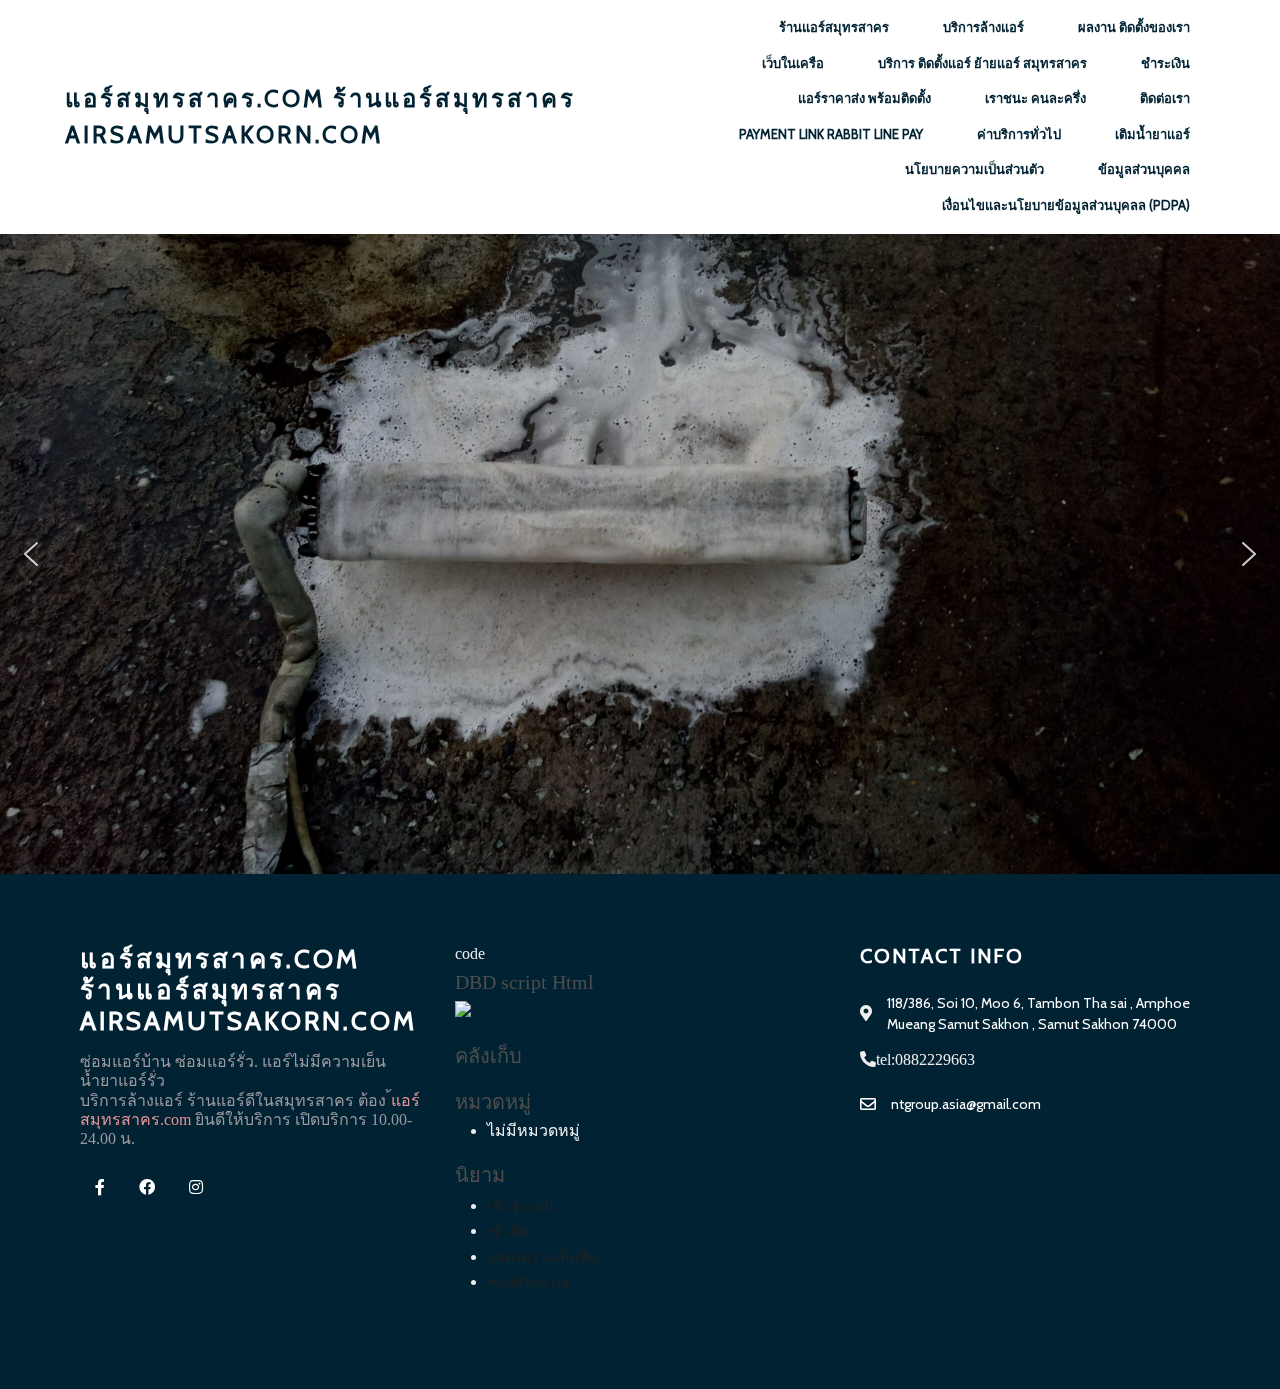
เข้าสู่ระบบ (520, 1206)
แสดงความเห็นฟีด (542, 1257)
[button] (31, 554)
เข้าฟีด (508, 1231)
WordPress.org (528, 1282)
